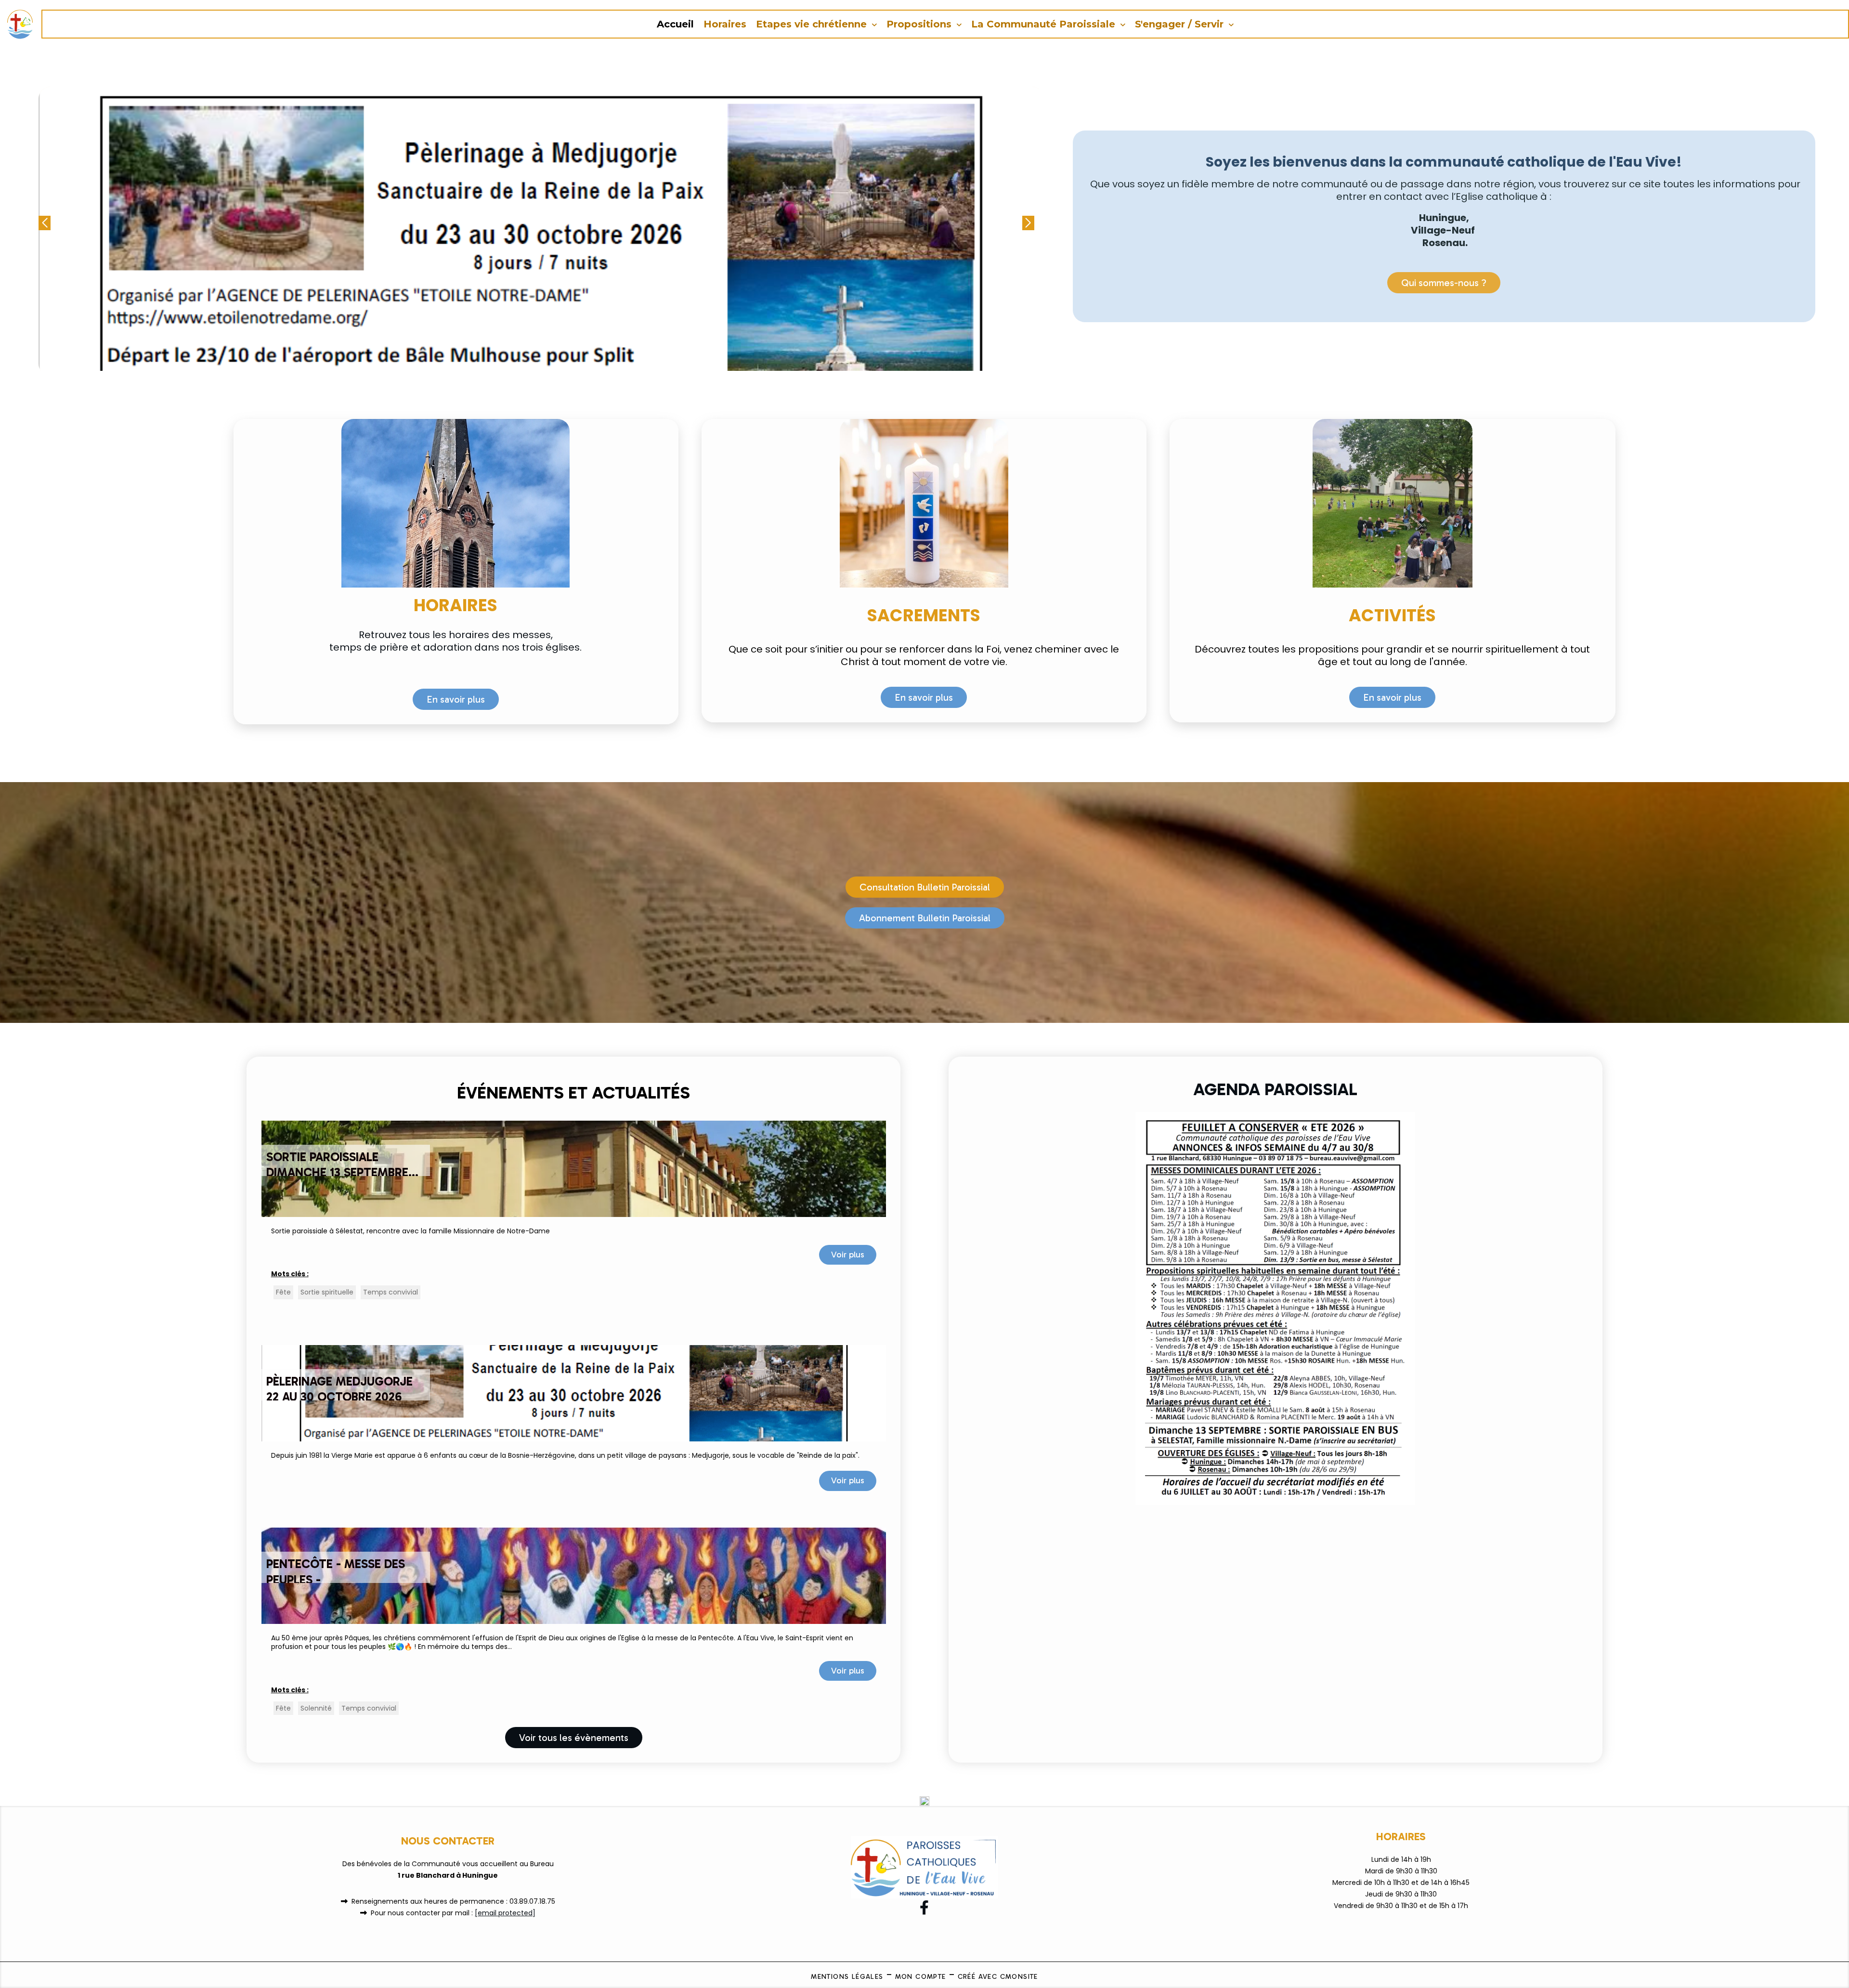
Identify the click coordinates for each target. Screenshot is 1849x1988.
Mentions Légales (847, 1977)
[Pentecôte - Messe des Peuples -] (574, 1575)
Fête (283, 1292)
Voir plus (848, 1255)
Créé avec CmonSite (998, 1977)
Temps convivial (391, 1292)
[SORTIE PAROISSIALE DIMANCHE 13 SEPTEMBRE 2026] (574, 1168)
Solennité (316, 1708)
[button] (1028, 223)
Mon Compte (921, 1977)
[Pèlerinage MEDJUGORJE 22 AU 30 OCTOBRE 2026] (574, 1392)
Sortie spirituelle (327, 1292)
